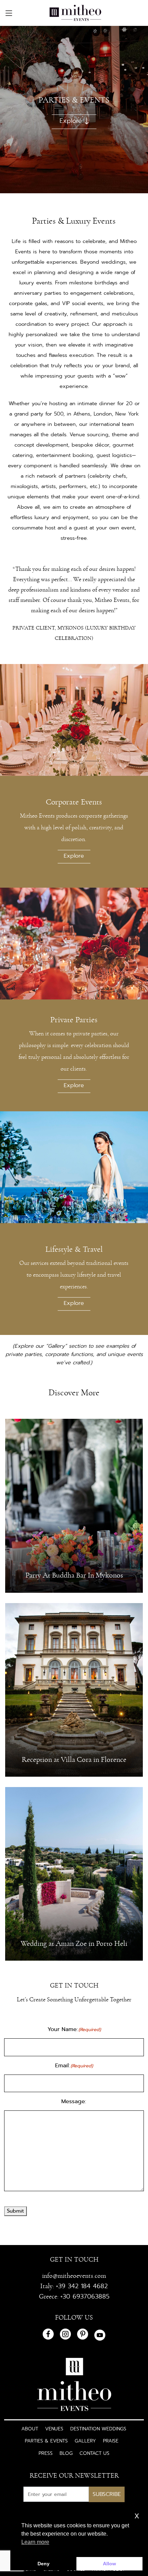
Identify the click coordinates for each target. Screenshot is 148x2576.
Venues (54, 2429)
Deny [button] (44, 2564)
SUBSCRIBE (107, 2494)
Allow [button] (109, 2564)
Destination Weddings (98, 2429)
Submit (15, 2211)
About (30, 2429)
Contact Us (94, 2453)
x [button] (137, 2515)
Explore (71, 121)
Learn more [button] (35, 2542)
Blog (66, 2453)
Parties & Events (46, 2441)
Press (46, 2453)
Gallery (85, 2441)
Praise (111, 2441)
